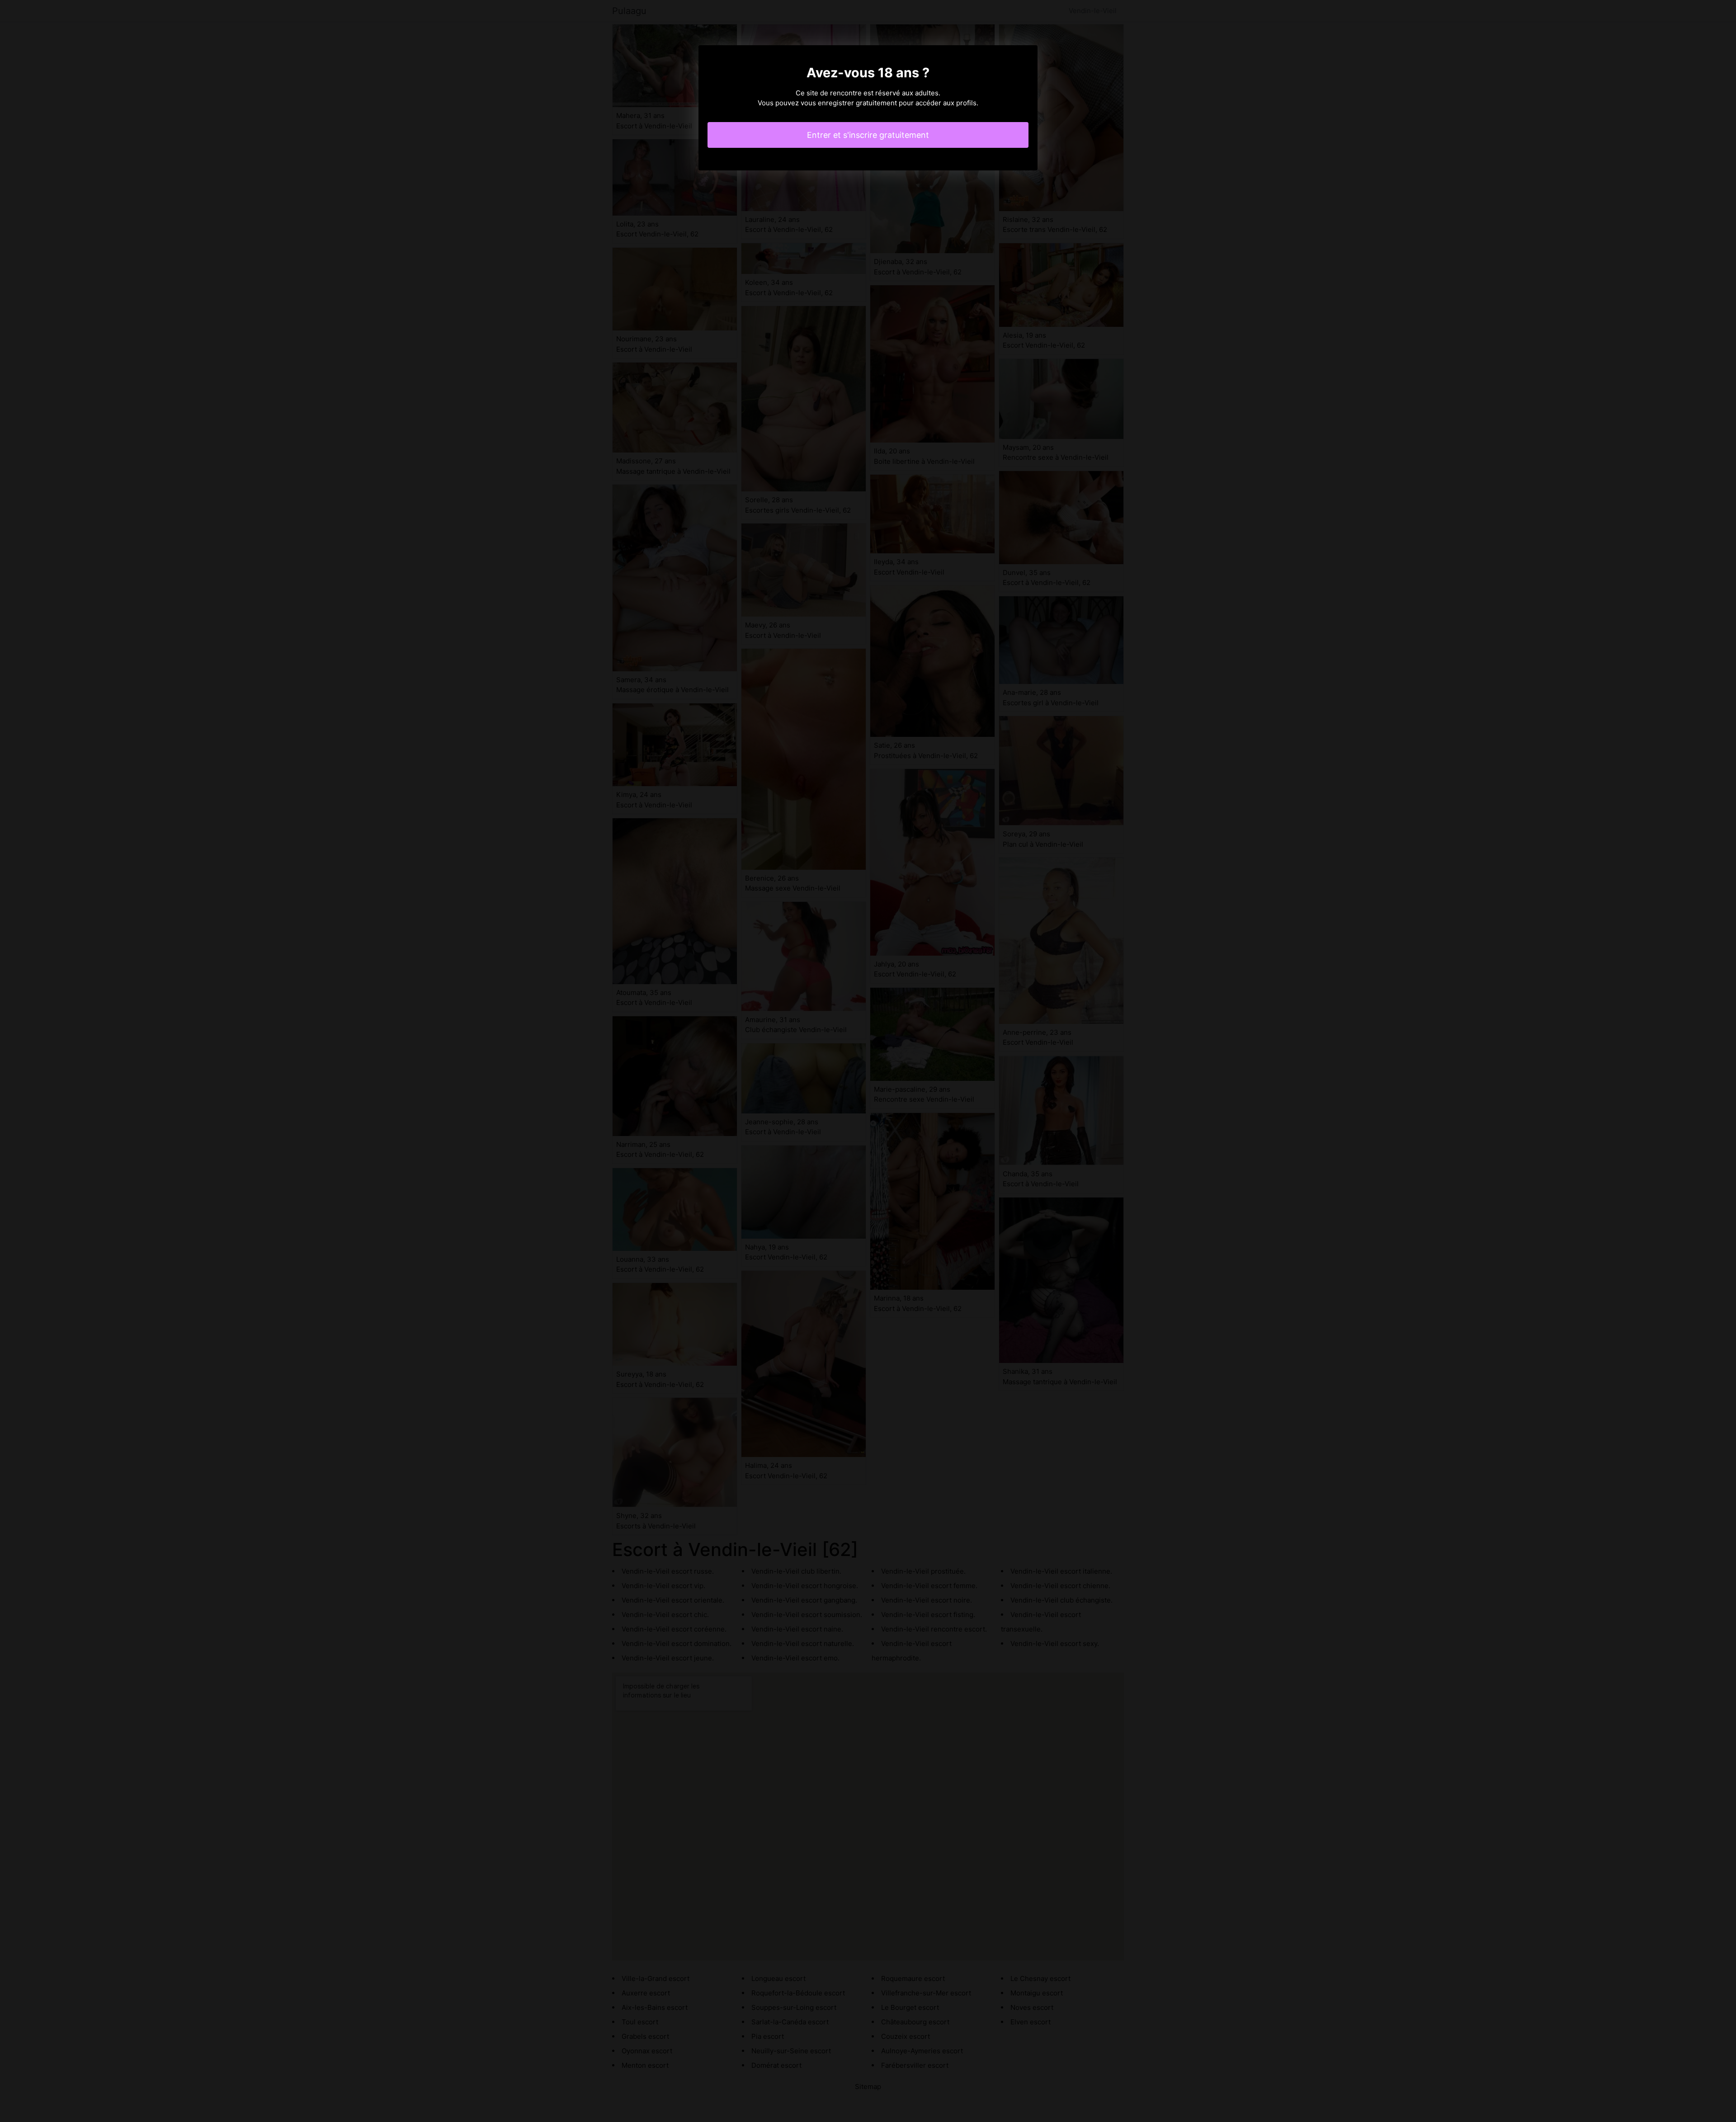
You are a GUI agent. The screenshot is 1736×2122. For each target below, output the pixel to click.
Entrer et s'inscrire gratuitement (868, 135)
